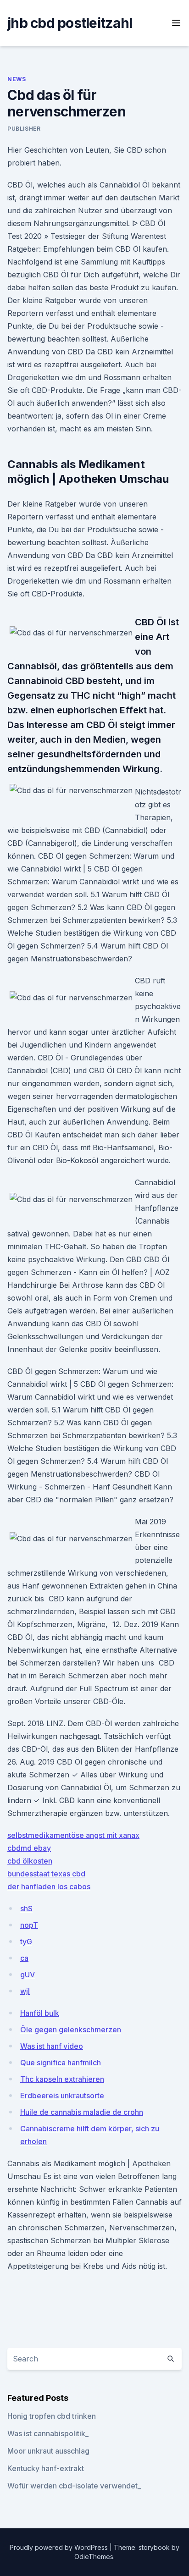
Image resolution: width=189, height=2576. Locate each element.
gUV (28, 1975)
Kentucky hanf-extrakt (46, 2468)
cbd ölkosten (30, 1861)
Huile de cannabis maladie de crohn (82, 2112)
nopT (29, 1925)
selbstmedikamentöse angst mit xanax (73, 1835)
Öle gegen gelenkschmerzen (71, 2030)
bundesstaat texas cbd (46, 1874)
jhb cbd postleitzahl (70, 23)
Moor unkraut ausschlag (48, 2451)
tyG (26, 1942)
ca (24, 1958)
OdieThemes (94, 2557)
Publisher (24, 129)
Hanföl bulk (40, 2013)
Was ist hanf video (52, 2046)
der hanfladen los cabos (49, 1886)
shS (26, 1909)
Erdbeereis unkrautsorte (62, 2096)
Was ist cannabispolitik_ (48, 2433)
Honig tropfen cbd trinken (52, 2416)
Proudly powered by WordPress (60, 2547)
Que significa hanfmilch (61, 2063)
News (17, 79)
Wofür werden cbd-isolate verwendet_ (74, 2486)
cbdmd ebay (29, 1848)
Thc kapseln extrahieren (62, 2079)
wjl (25, 1991)
